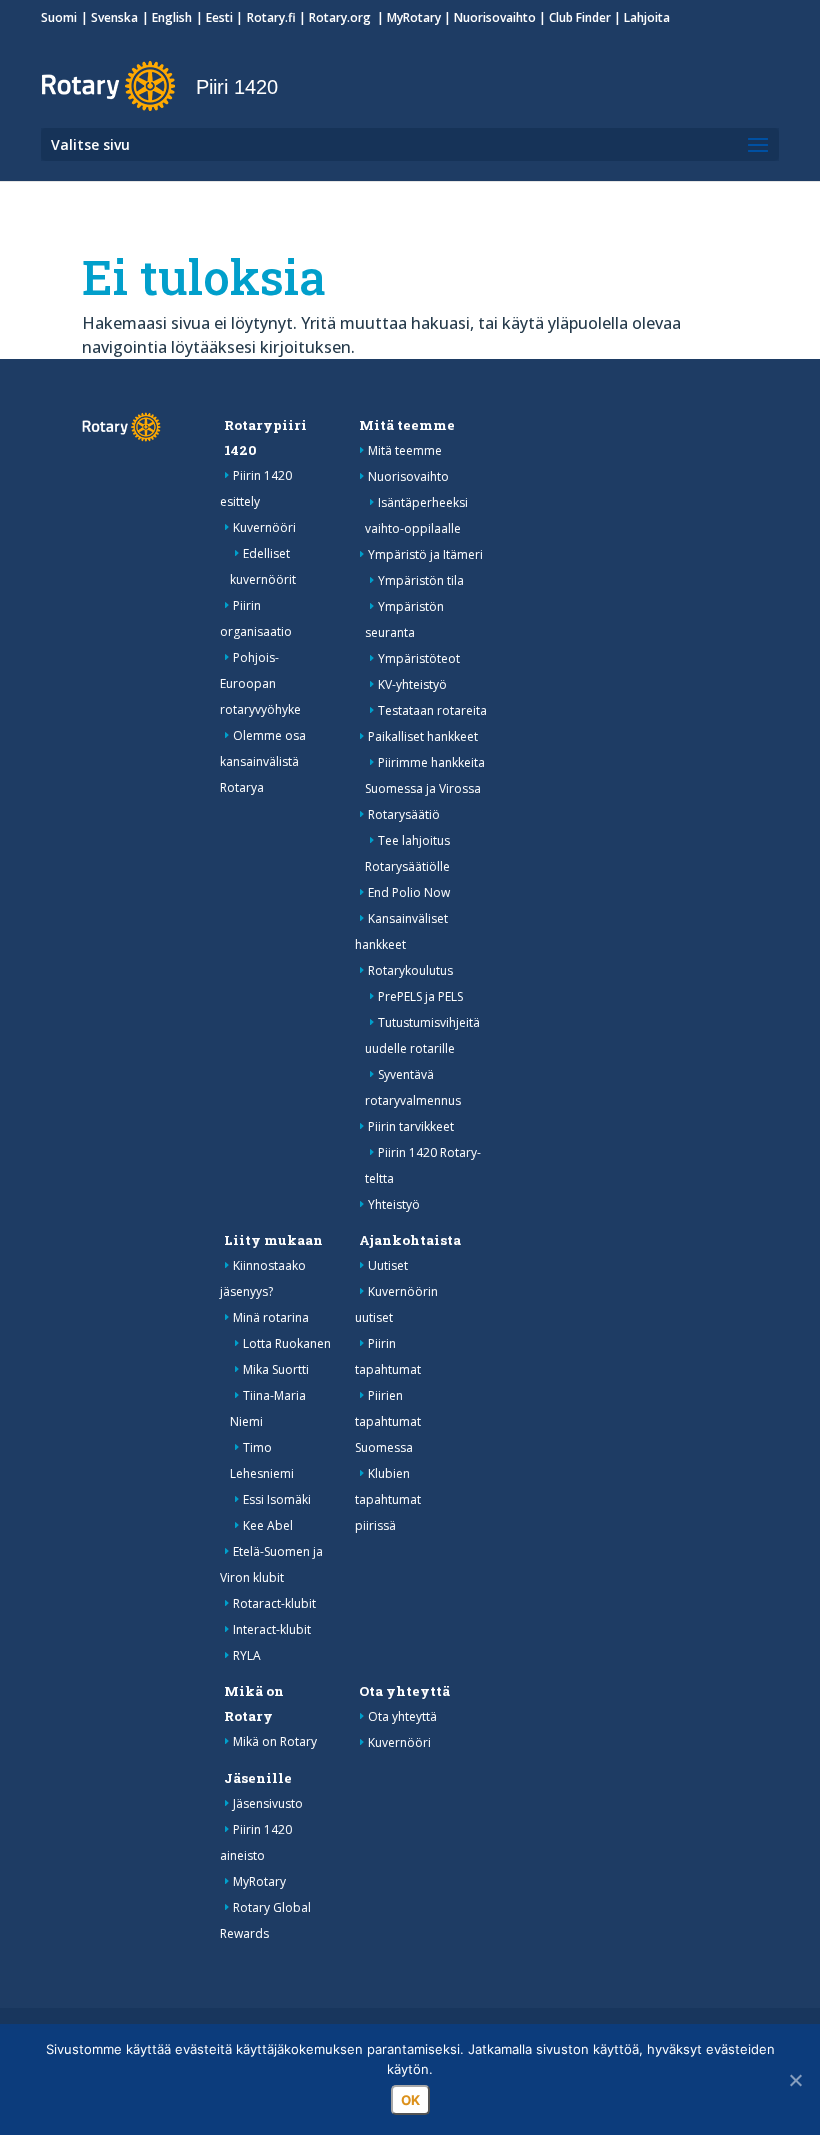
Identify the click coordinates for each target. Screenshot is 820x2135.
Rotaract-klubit (274, 1603)
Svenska (114, 17)
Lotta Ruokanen (287, 1343)
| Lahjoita (640, 17)
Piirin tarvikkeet (411, 1126)
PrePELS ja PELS (420, 996)
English (172, 17)
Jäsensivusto (268, 1803)
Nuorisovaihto (495, 17)
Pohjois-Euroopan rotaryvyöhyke (260, 683)
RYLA (247, 1655)
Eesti (219, 17)
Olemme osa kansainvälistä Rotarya (263, 761)
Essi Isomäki (277, 1499)
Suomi (59, 17)
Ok (410, 2100)
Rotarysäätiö (404, 814)
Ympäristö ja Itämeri (425, 554)
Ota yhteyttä (404, 1691)
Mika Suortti (276, 1369)
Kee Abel (268, 1525)
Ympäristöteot (419, 658)
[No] (795, 2080)
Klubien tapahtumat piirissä (388, 1499)
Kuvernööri (264, 527)
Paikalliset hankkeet (423, 736)
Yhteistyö (394, 1204)
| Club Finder (573, 17)
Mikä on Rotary (275, 1741)
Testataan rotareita (432, 710)
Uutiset (388, 1265)
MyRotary (414, 17)
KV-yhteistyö (412, 684)
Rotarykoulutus (410, 970)
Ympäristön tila (421, 580)
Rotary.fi (271, 17)
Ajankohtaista (410, 1240)
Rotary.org (341, 17)
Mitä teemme (407, 425)
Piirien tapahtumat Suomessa (388, 1421)
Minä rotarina (271, 1317)
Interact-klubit (272, 1629)
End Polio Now (409, 892)
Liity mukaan (273, 1240)
